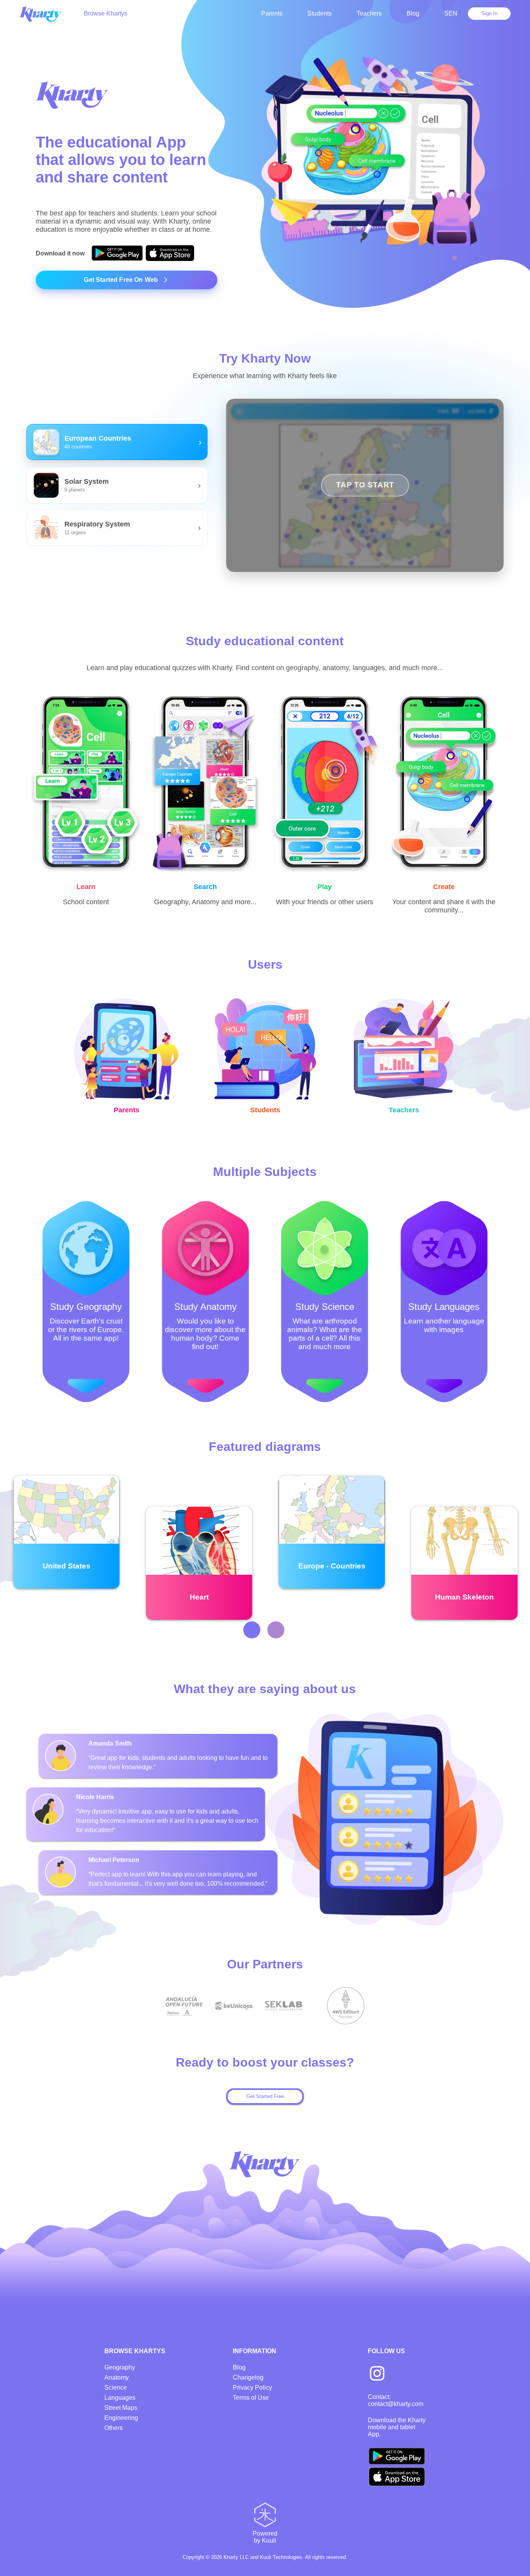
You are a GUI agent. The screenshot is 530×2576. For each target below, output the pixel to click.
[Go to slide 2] (476, 258)
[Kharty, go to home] (44, 13)
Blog (413, 13)
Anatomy (117, 2377)
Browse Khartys (106, 13)
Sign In (489, 13)
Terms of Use (251, 2398)
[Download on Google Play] (117, 254)
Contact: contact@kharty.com (396, 2400)
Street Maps (121, 2408)
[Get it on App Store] (170, 254)
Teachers (369, 13)
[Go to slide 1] (455, 258)
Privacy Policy (252, 2388)
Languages (120, 2398)
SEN (451, 13)
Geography (120, 2367)
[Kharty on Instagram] (377, 2374)
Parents (272, 13)
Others (113, 2428)
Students (320, 13)
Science (116, 2388)
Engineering (121, 2418)
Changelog (248, 2377)
